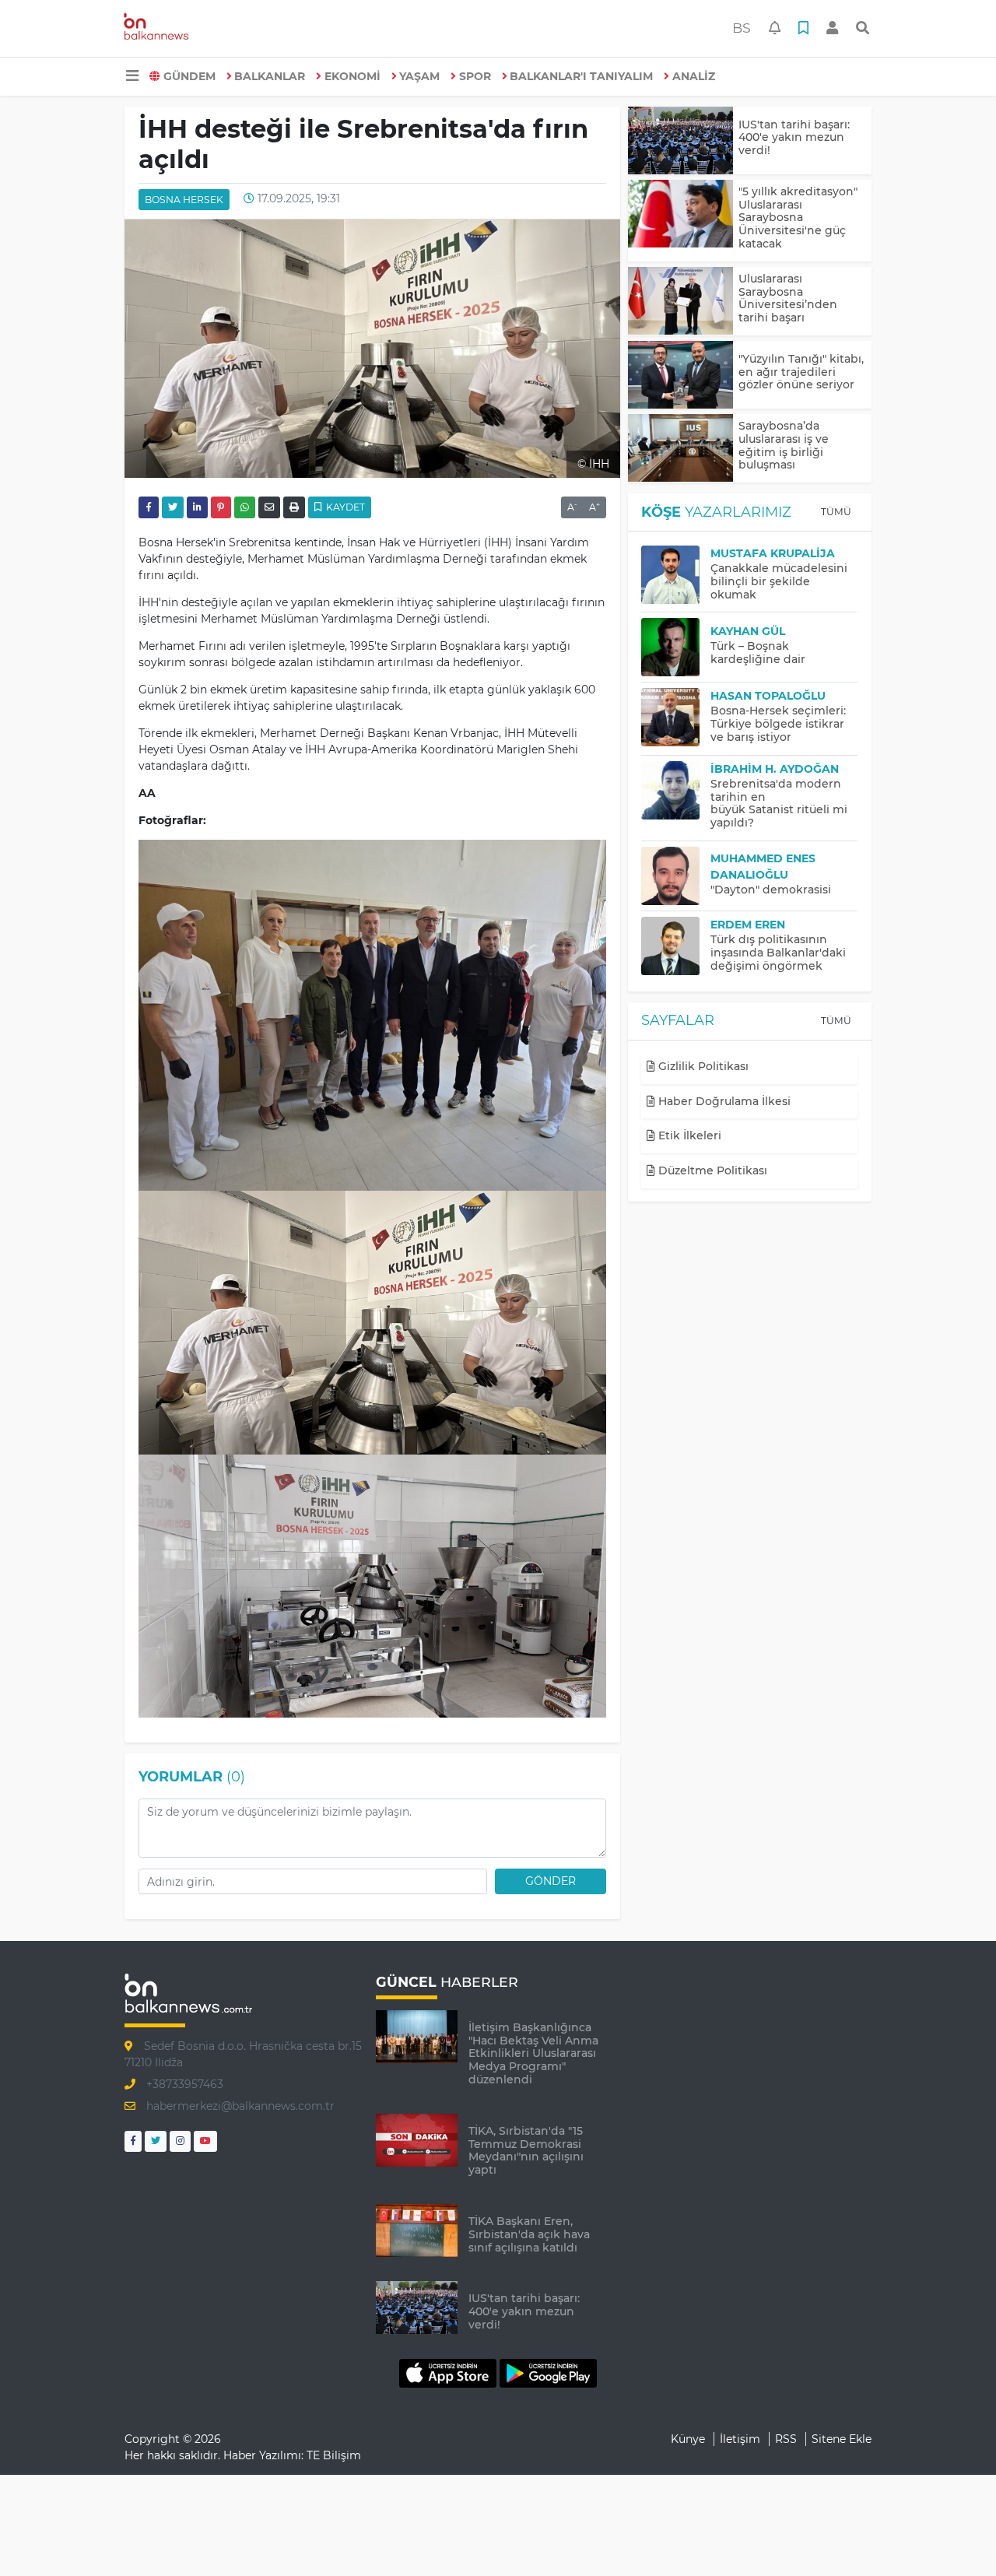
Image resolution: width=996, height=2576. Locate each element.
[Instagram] (180, 2141)
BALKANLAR (270, 76)
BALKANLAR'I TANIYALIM (581, 76)
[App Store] (449, 2372)
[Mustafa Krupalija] (676, 575)
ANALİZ (694, 76)
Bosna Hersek (184, 200)
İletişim (740, 2439)
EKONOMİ (352, 76)
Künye (688, 2439)
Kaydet (344, 507)
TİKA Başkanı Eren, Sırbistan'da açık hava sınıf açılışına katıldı (529, 2234)
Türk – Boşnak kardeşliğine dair (758, 653)
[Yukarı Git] (955, 2536)
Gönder (551, 1881)
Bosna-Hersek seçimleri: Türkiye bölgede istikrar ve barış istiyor (778, 724)
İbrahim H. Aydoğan (775, 769)
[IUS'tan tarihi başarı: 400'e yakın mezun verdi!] (680, 140)
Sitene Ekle (842, 2439)
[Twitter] (156, 2141)
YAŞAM (419, 76)
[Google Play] (548, 2372)
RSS (786, 2439)
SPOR (475, 76)
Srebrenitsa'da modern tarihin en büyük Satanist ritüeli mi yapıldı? (779, 803)
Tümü (836, 512)
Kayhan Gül (748, 631)
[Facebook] (133, 2141)
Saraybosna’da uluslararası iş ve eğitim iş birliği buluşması (784, 445)
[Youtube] (205, 2141)
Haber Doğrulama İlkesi (723, 1101)
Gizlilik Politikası (702, 1066)
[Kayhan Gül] (676, 647)
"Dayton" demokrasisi (771, 890)
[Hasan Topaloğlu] (676, 717)
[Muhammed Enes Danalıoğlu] (676, 876)
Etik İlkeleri (688, 1135)
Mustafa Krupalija (773, 553)
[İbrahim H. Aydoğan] (676, 790)
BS (742, 28)
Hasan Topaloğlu (768, 696)
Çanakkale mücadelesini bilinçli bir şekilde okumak (779, 581)
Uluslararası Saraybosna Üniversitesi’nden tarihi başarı (788, 298)
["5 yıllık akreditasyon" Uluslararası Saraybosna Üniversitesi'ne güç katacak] (680, 214)
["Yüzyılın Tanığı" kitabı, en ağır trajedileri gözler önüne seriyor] (680, 375)
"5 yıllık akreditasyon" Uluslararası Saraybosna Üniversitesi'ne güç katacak (798, 218)
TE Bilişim (334, 2455)
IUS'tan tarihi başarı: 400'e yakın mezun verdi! (794, 138)
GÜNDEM (189, 76)
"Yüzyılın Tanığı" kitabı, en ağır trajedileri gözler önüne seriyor (801, 372)
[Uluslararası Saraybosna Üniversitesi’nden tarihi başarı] (680, 301)
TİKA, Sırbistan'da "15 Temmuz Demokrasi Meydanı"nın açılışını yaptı (526, 2150)
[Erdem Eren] (676, 946)
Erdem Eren (748, 925)
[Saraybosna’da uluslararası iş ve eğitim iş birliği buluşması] (680, 448)
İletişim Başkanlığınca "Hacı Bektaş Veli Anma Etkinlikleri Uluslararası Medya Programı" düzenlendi (533, 2053)
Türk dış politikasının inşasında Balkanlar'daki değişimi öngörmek (778, 953)
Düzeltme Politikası (711, 1170)
